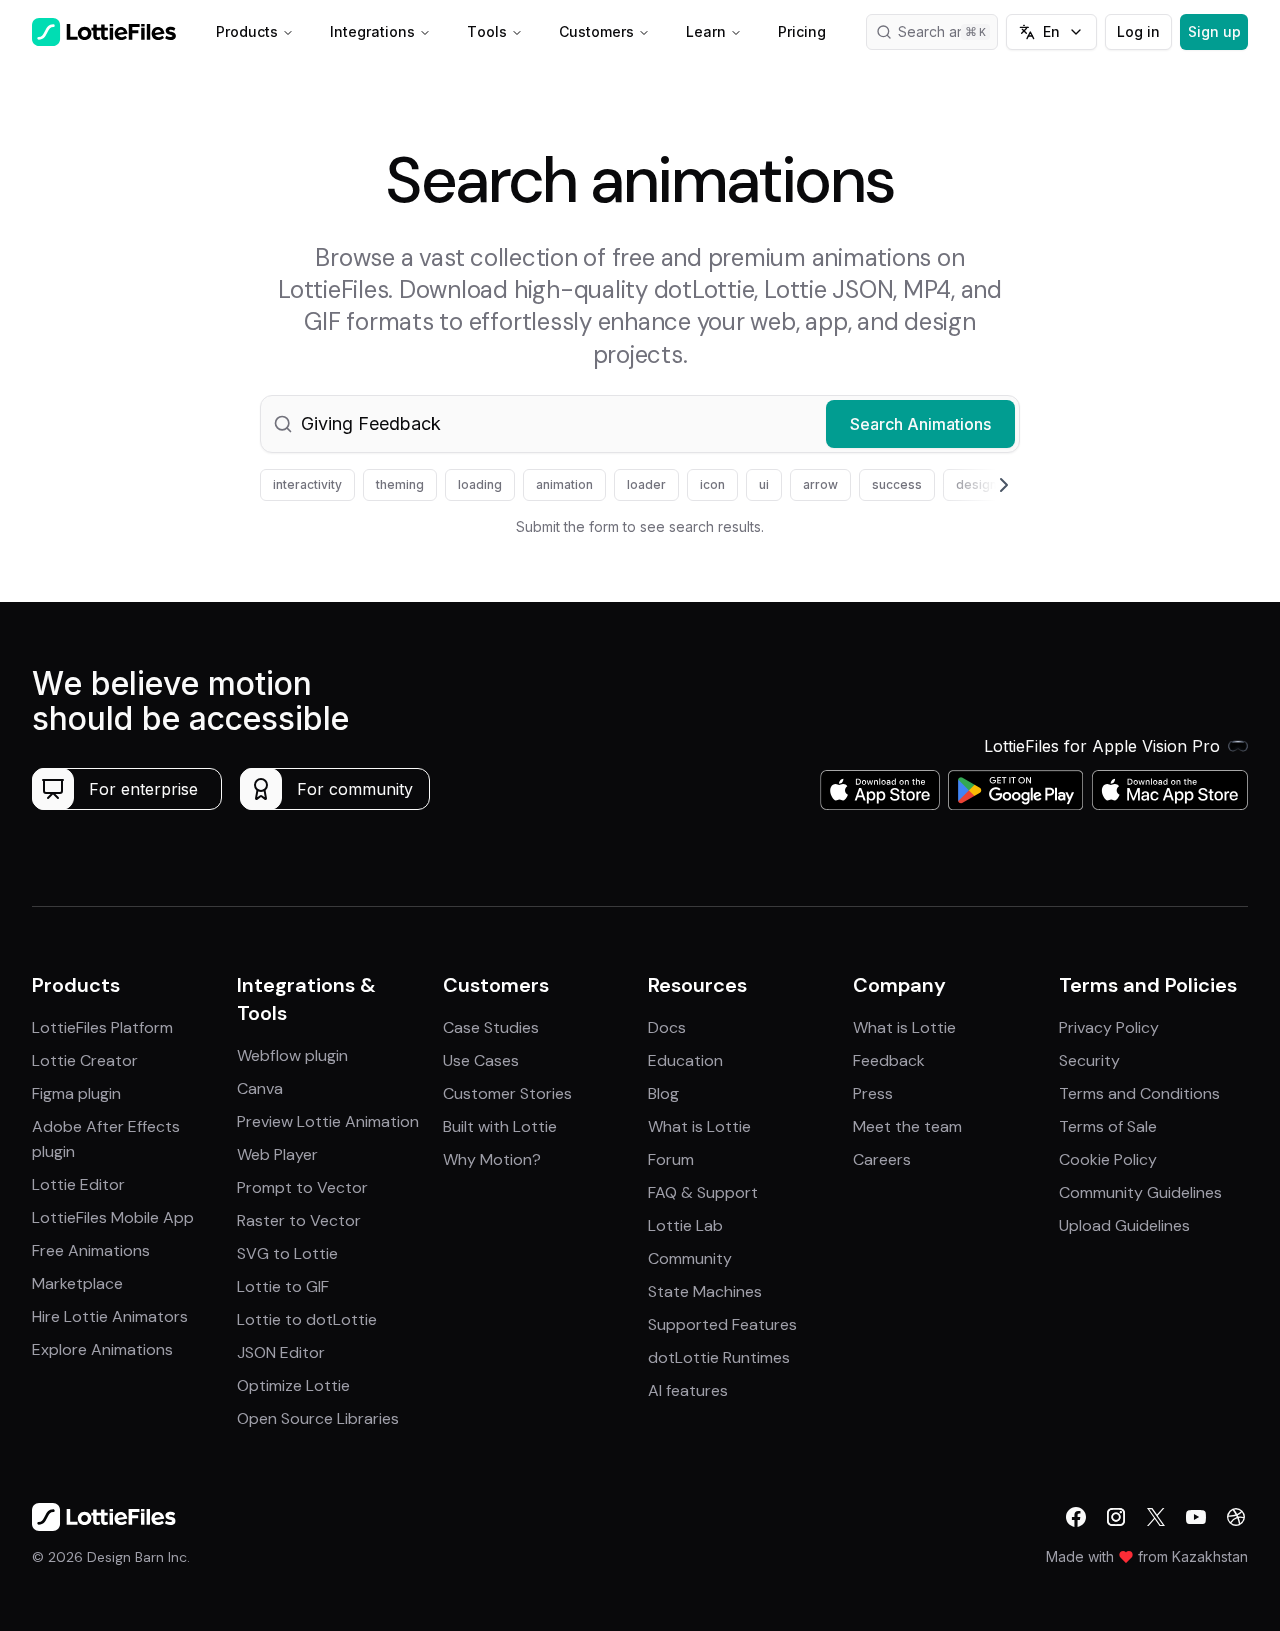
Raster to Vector (299, 1220)
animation (564, 484)
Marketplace (77, 1283)
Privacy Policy (1109, 1027)
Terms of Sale (1108, 1126)
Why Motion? (492, 1159)
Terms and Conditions (1139, 1093)
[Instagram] (1116, 1517)
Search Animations (920, 424)
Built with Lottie (500, 1126)
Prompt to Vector (302, 1187)
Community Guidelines (1140, 1192)
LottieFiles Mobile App (113, 1217)
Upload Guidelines (1124, 1225)
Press (873, 1093)
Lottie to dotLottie (307, 1319)
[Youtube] (1196, 1517)
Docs (667, 1027)
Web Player (277, 1154)
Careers (882, 1159)
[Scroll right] (980, 485)
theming (400, 484)
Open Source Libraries (318, 1418)
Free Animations (91, 1250)
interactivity (307, 484)
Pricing (802, 31)
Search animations (948, 31)
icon (712, 484)
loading (480, 484)
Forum (671, 1159)
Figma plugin (76, 1093)
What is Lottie (699, 1126)
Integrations (372, 31)
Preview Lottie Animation (328, 1121)
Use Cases (481, 1060)
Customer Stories (507, 1093)
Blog (663, 1093)
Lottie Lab (685, 1225)
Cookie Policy (1108, 1159)
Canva (260, 1088)
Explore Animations (102, 1349)
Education (685, 1060)
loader (646, 484)
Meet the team (907, 1126)
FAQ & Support (703, 1192)
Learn (706, 31)
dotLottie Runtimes (719, 1357)
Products (247, 31)
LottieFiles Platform (102, 1027)
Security (1089, 1060)
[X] (1156, 1517)
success (897, 484)
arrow (820, 484)
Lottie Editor (78, 1184)
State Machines (705, 1291)
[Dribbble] (1236, 1517)
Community (690, 1258)
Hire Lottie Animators (110, 1316)
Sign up (1214, 31)
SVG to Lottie (287, 1253)
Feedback (889, 1060)
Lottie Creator (85, 1060)
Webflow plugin (292, 1055)
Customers (596, 31)
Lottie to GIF (283, 1286)
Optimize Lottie (293, 1385)
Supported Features (722, 1324)
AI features (688, 1390)
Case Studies (491, 1027)
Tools (487, 31)
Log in (1138, 31)
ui (764, 484)
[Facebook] (1076, 1517)
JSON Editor (281, 1352)
